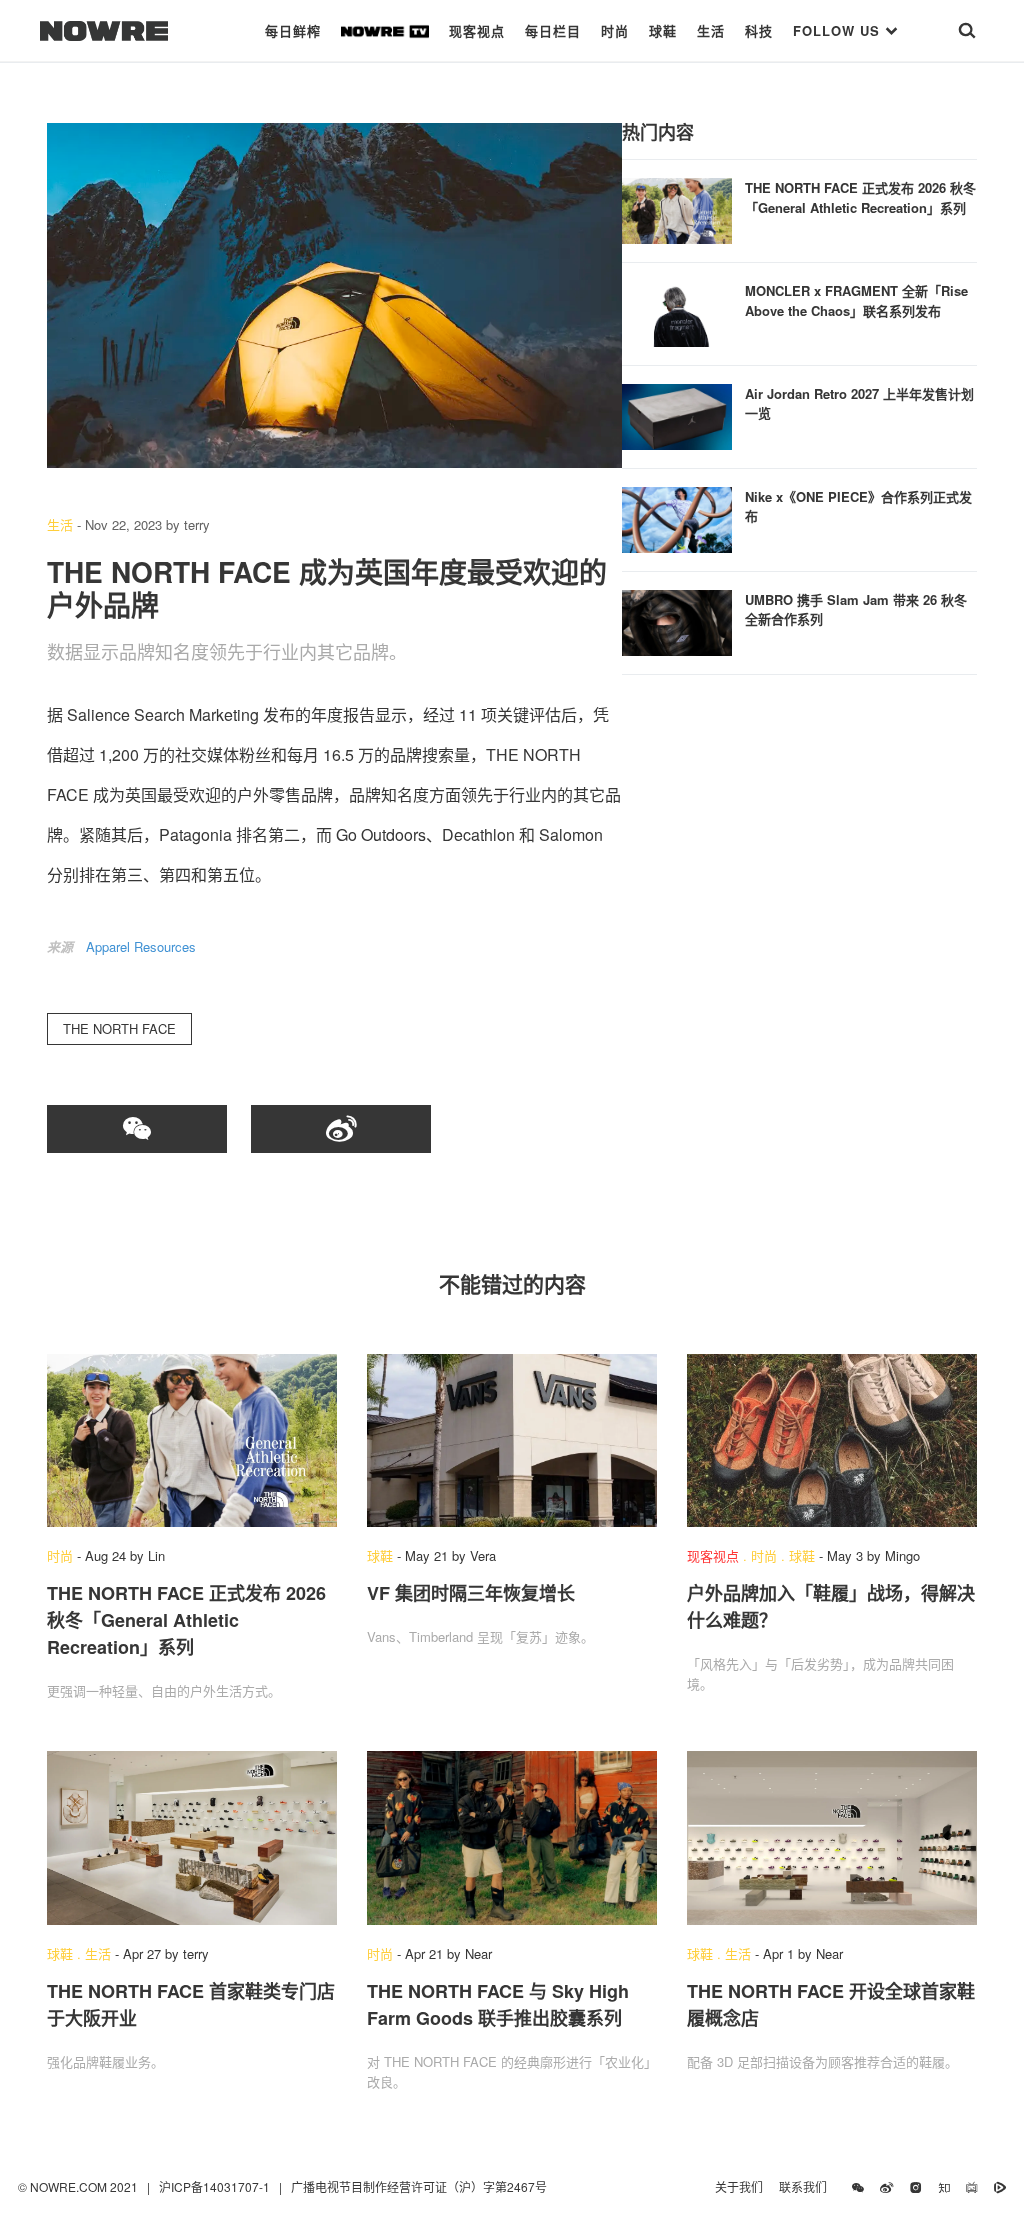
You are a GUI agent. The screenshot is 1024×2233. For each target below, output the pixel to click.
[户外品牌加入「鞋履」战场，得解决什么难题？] (832, 1441)
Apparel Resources (141, 946)
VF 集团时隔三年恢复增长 (471, 1593)
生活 (711, 30)
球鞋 (663, 30)
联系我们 (807, 2186)
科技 (759, 30)
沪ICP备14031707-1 (216, 2186)
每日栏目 (553, 30)
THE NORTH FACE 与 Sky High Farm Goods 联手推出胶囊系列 (498, 2004)
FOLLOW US (839, 30)
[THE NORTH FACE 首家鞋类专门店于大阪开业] (192, 1838)
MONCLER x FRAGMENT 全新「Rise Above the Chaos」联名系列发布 (856, 300)
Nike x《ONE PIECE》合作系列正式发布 (858, 506)
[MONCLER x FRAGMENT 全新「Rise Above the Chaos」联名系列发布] (677, 311)
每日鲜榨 (293, 30)
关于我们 (739, 2186)
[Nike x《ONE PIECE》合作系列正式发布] (677, 517)
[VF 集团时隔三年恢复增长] (512, 1441)
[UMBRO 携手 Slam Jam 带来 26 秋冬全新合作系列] (677, 620)
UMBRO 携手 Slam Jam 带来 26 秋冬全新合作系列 (856, 609)
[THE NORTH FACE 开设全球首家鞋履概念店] (832, 1838)
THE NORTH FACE (119, 1028)
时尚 (615, 30)
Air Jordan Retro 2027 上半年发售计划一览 (859, 403)
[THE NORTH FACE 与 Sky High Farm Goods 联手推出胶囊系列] (512, 1838)
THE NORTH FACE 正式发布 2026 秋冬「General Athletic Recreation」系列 (860, 197)
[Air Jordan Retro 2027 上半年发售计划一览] (677, 414)
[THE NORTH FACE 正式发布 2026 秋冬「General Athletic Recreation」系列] (677, 208)
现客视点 (477, 30)
